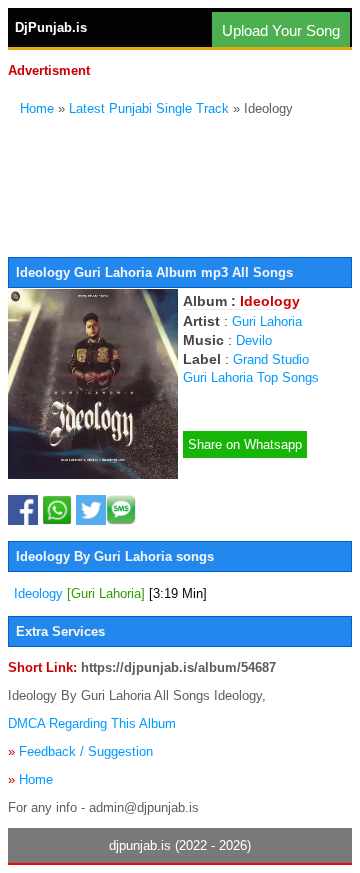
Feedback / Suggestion (86, 751)
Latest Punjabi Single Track (149, 108)
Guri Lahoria (267, 321)
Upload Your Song (281, 30)
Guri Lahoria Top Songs (251, 377)
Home (37, 108)
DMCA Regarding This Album (92, 723)
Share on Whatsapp (245, 444)
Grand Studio (271, 359)
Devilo (254, 340)
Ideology (110, 593)
